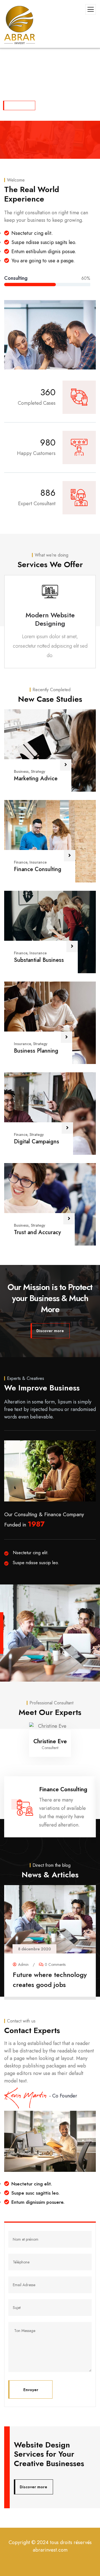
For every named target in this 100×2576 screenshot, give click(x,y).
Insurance (38, 862)
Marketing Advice (36, 778)
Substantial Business (39, 960)
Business (21, 771)
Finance (21, 862)
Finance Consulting (38, 869)
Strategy (38, 771)
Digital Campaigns (37, 1142)
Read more (47, 1993)
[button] (93, 625)
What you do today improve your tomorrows (49, 1980)
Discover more (20, 105)
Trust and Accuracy (37, 1232)
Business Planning (36, 1051)
